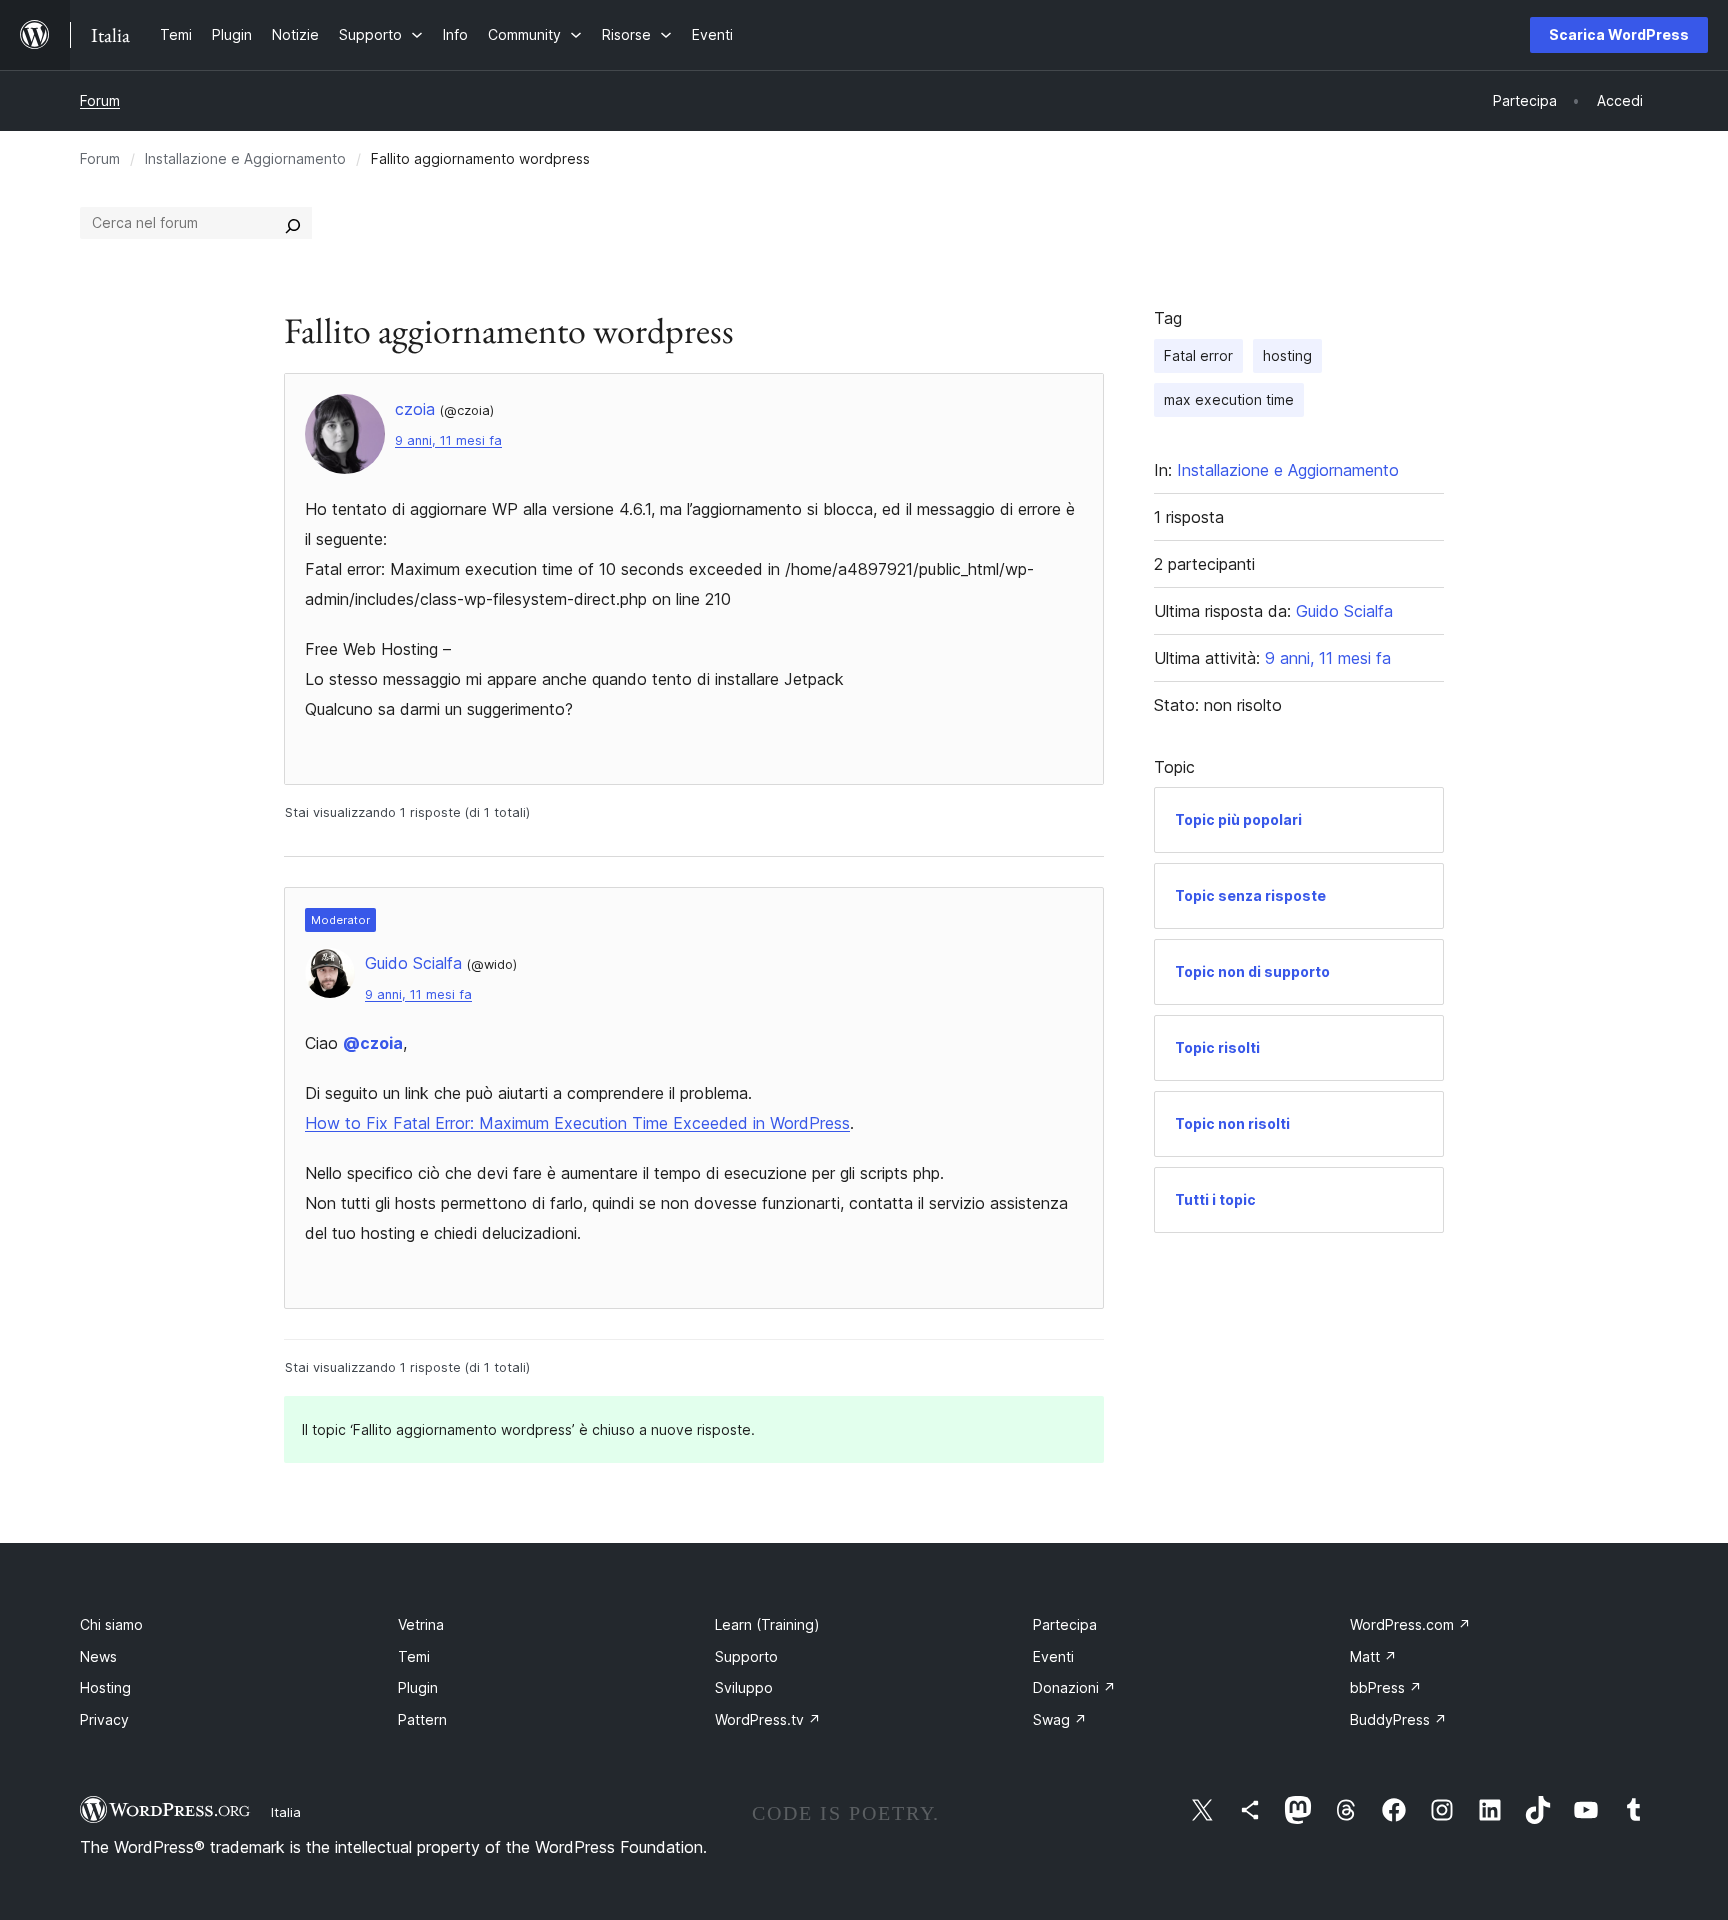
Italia (286, 1812)
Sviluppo (744, 1687)
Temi (414, 1656)
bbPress (1386, 1687)
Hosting (105, 1687)
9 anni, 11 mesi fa (448, 440)
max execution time (1229, 399)
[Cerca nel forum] (293, 223)
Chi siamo (111, 1624)
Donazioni (1074, 1687)
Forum (100, 100)
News (98, 1656)
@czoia (373, 1043)
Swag (1060, 1719)
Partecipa (1065, 1624)
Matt (1373, 1656)
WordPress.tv (768, 1719)
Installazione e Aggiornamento (245, 158)
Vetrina (421, 1624)
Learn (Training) (767, 1624)
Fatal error (1198, 355)
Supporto (746, 1656)
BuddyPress (1398, 1719)
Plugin (418, 1687)
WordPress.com (1410, 1624)
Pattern (422, 1719)
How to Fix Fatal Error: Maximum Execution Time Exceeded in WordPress (577, 1123)
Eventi (1053, 1656)
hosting (1287, 355)
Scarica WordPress (1619, 34)
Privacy (104, 1719)
